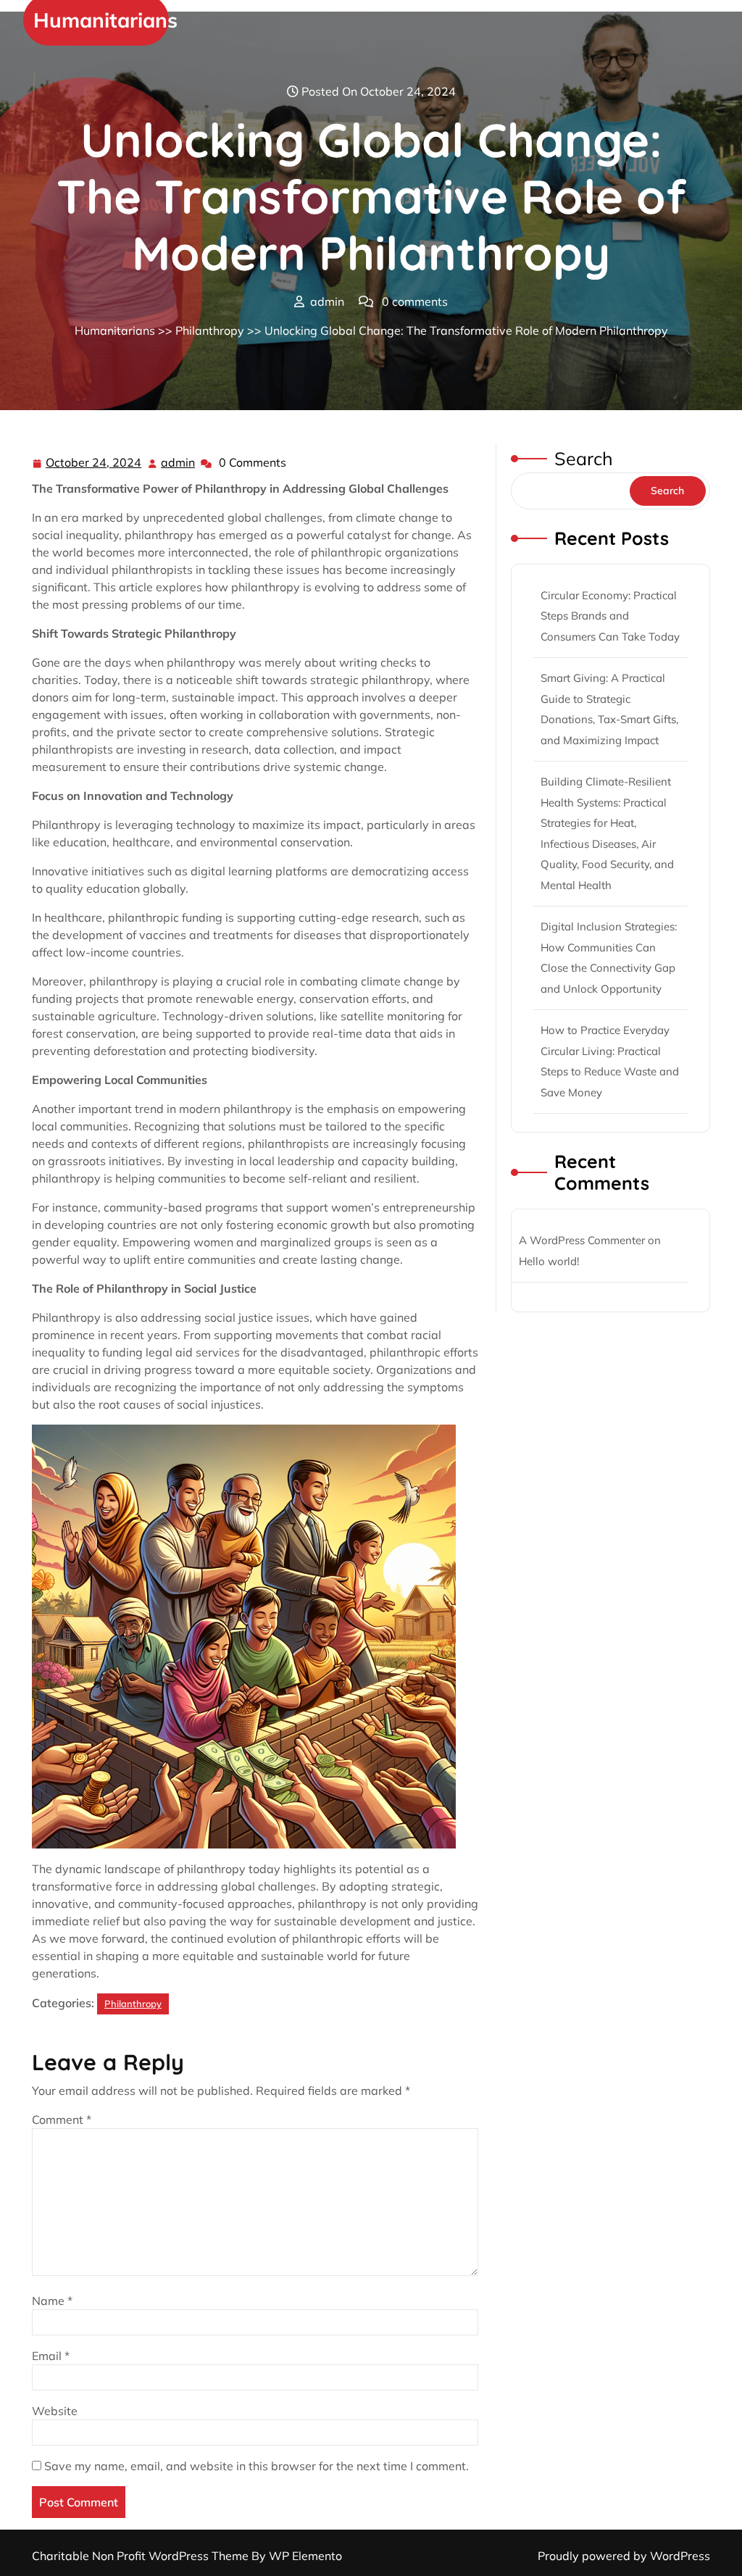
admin (179, 463)
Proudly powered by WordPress (624, 2556)
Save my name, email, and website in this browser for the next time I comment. (257, 2466)
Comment (62, 2119)
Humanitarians (105, 20)
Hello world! (549, 1261)
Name (52, 2301)
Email (51, 2356)
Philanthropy (210, 330)
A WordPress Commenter (582, 1240)
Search (584, 458)
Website (55, 2411)
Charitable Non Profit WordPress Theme (142, 2556)
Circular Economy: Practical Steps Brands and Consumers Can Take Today (610, 616)
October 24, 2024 (94, 464)
